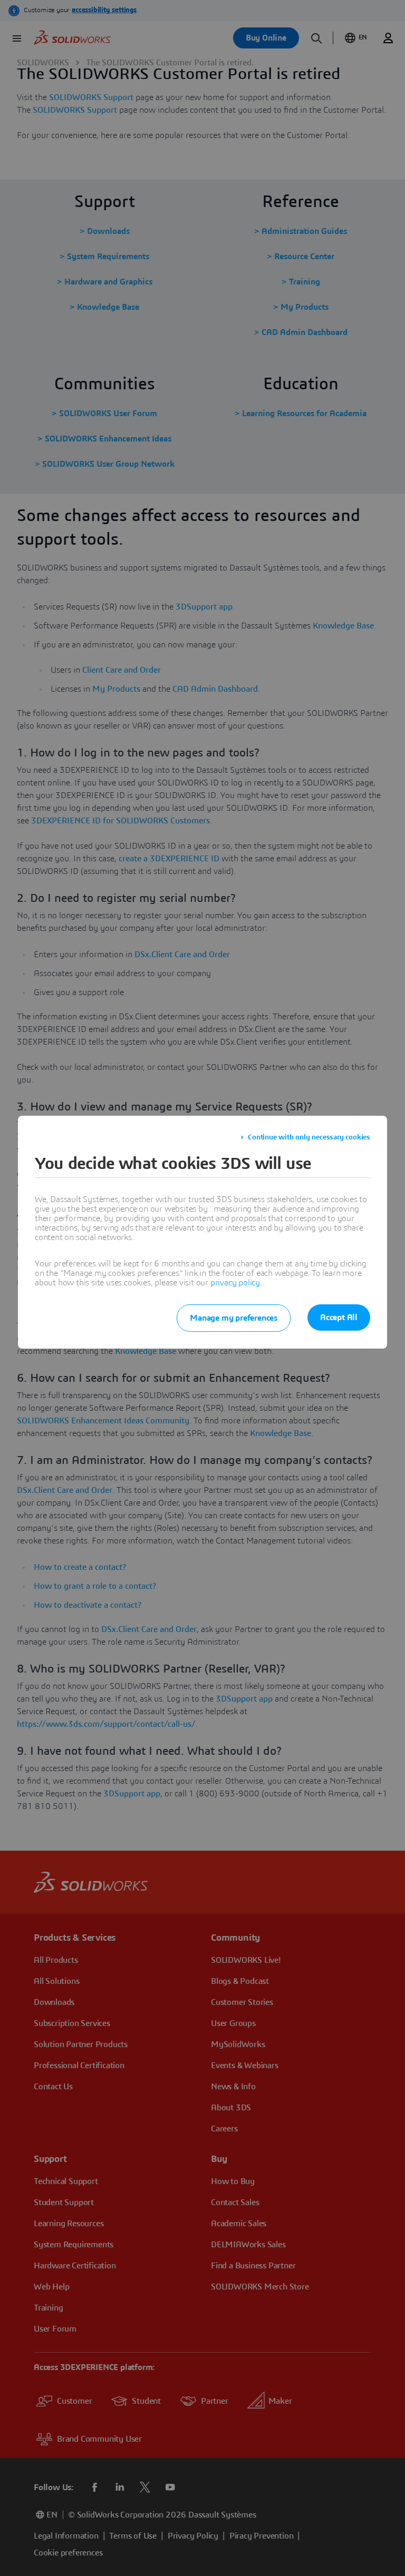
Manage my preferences (234, 1318)
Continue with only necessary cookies (309, 1137)
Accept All (339, 1318)
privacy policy (235, 1283)
